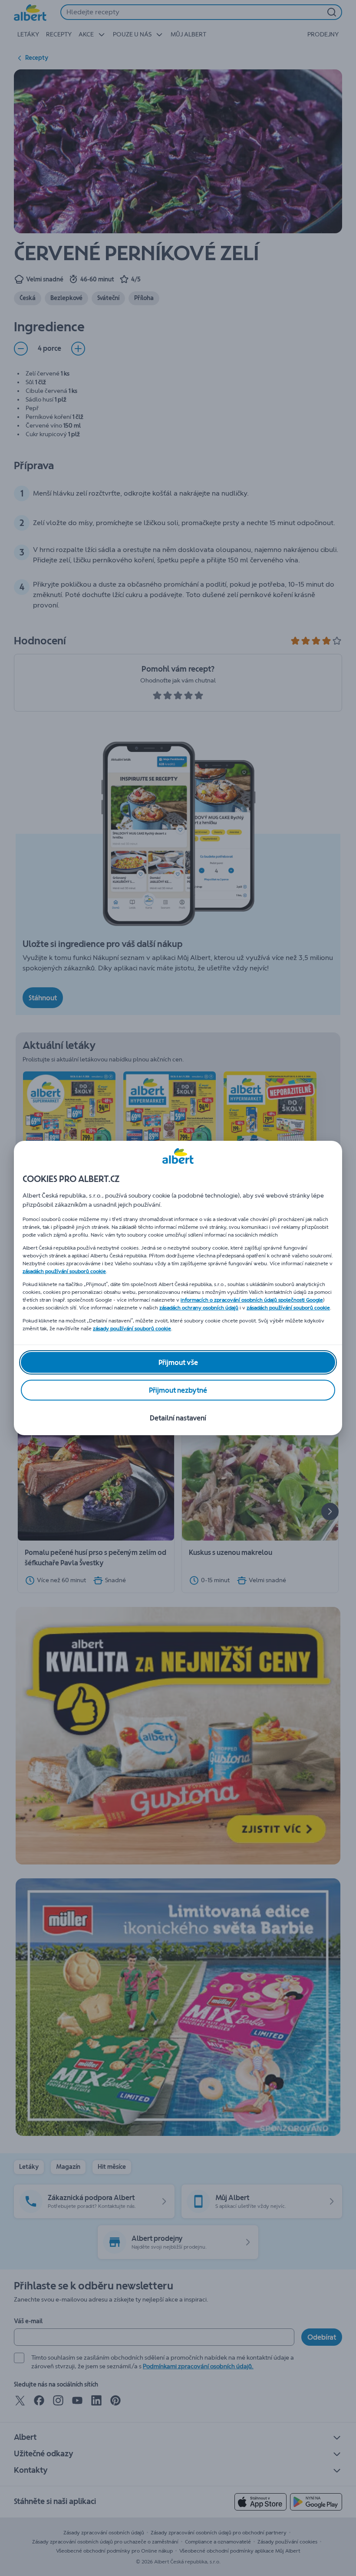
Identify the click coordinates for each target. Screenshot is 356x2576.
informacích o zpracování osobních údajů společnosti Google (252, 1300)
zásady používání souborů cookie (132, 1329)
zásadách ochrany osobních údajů (199, 1308)
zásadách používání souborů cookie (64, 1271)
